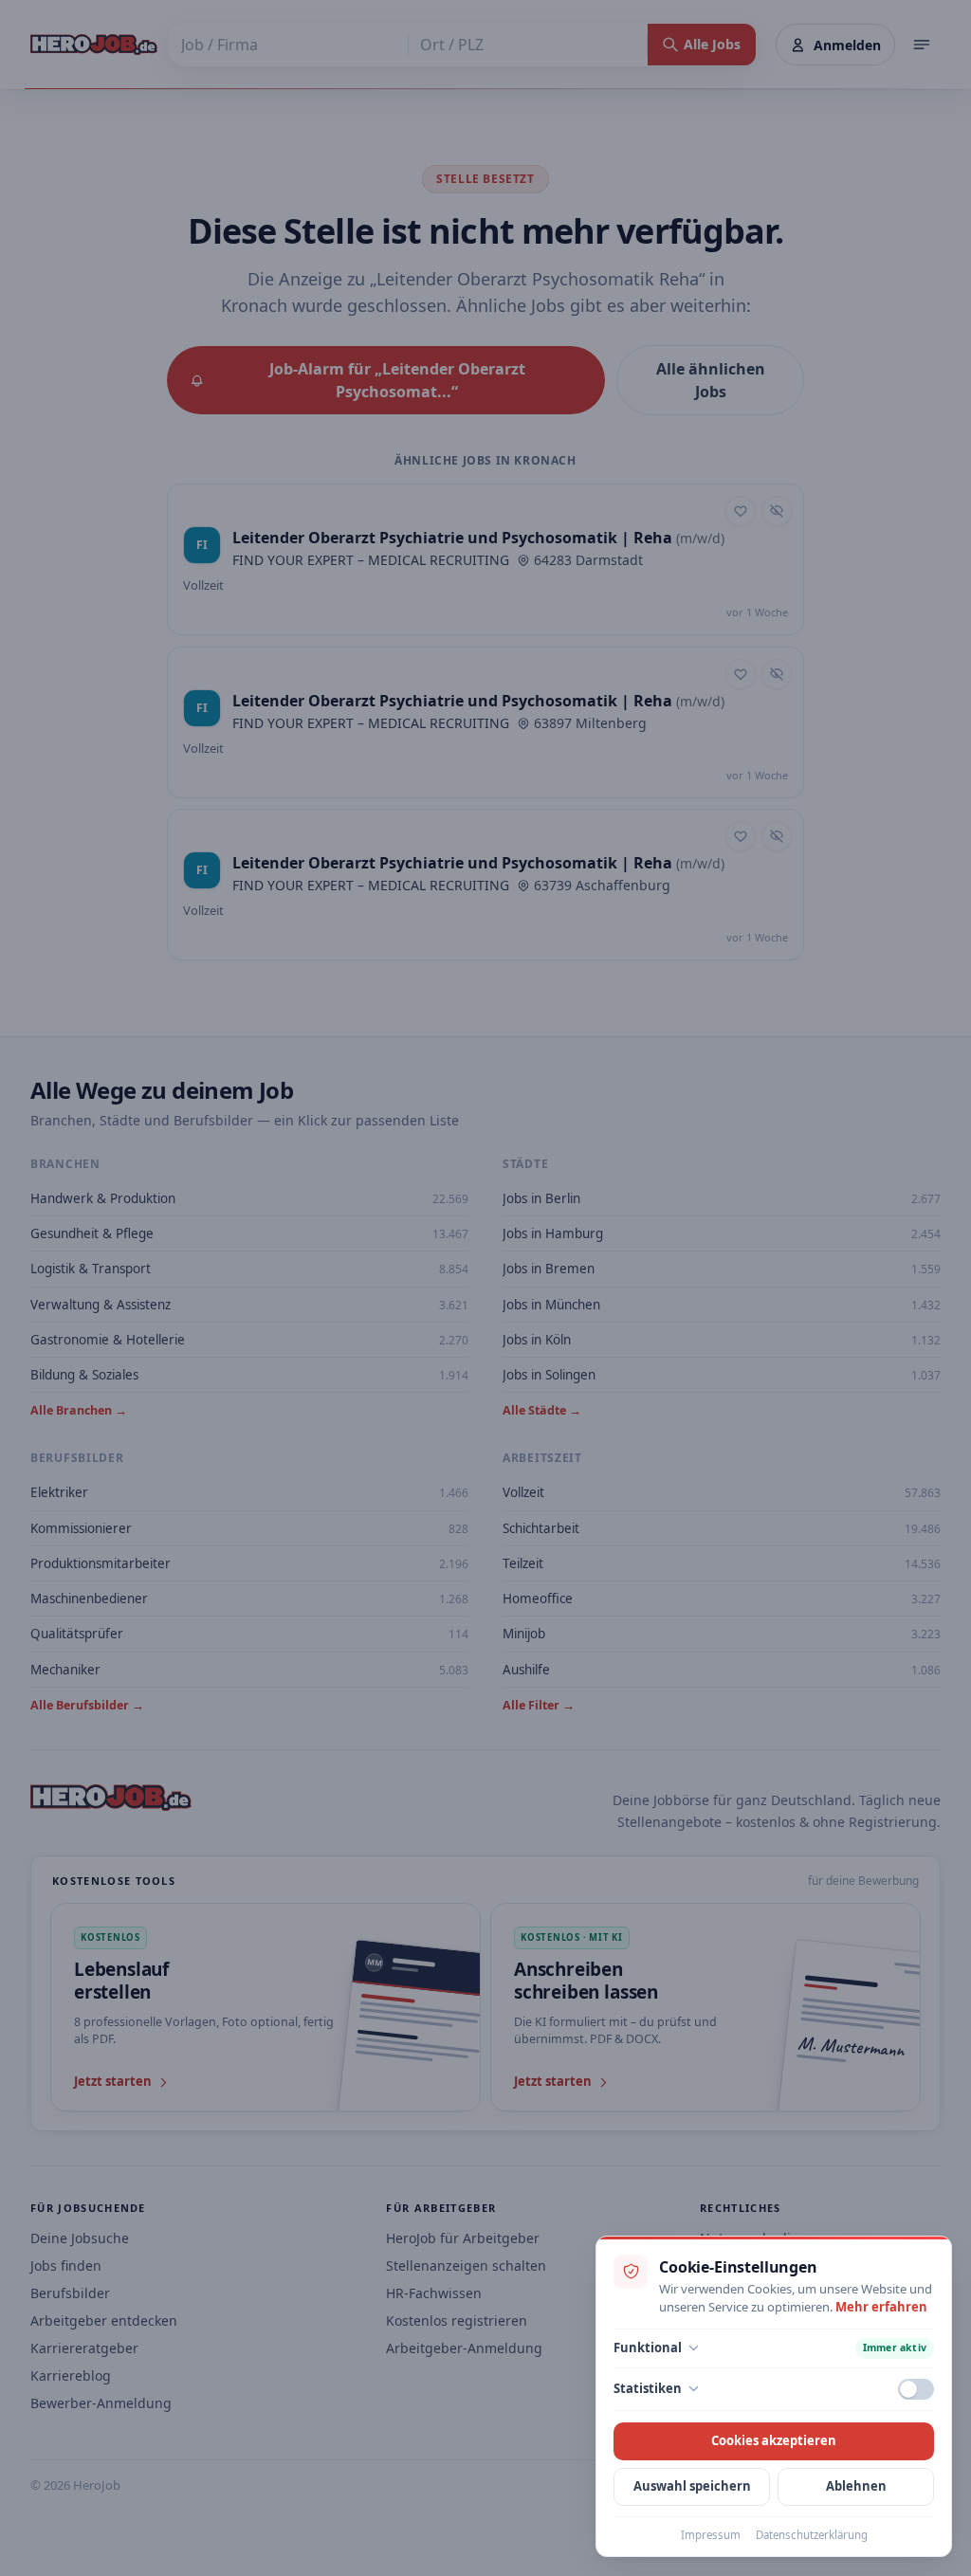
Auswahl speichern (692, 2486)
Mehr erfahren (881, 2307)
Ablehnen (856, 2486)
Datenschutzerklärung (812, 2535)
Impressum (711, 2535)
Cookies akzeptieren (774, 2440)
